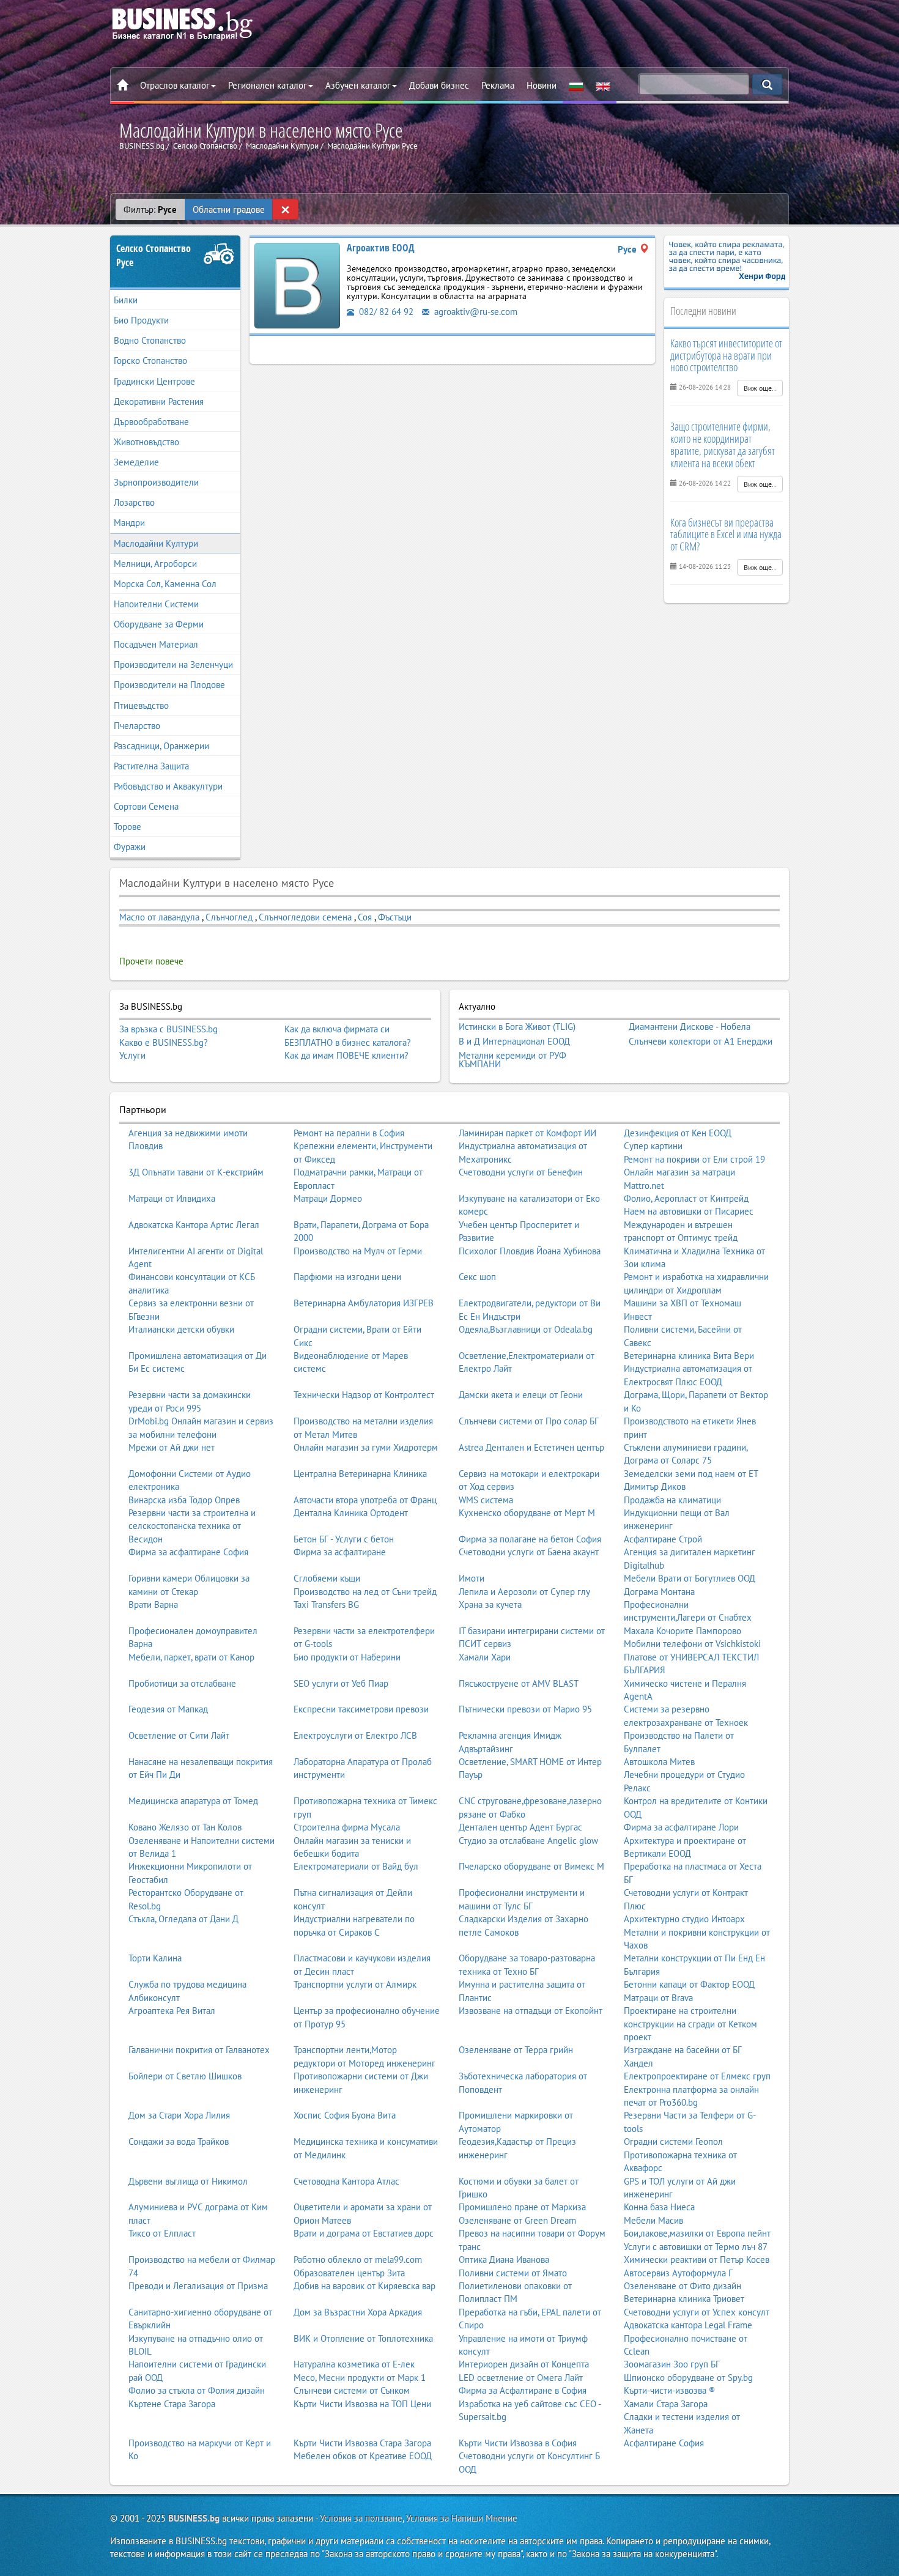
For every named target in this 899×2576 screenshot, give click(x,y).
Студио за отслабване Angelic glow (528, 1841)
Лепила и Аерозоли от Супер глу (524, 1592)
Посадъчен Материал (156, 644)
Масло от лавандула (159, 917)
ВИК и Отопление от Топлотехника (363, 2338)
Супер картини (653, 1146)
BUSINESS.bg (194, 2518)
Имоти (472, 1578)
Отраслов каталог (175, 85)
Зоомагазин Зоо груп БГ (672, 2364)
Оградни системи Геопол (673, 2141)
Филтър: (150, 209)
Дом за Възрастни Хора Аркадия (358, 2312)
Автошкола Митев (659, 1762)
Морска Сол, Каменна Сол (165, 584)
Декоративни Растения (159, 402)
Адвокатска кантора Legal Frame (688, 2325)
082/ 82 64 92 (385, 312)
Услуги (132, 1055)
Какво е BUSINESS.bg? (164, 1042)
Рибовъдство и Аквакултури (168, 786)
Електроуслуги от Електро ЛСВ (355, 1735)
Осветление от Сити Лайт (179, 1735)
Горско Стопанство (150, 361)
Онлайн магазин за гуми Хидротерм (366, 1447)
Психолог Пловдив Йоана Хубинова (530, 1251)
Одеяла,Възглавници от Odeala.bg (526, 1329)
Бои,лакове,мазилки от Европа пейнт (697, 2233)
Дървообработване (151, 422)
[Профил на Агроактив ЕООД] (297, 285)
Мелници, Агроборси (155, 564)
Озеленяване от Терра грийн (516, 2050)
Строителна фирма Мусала (347, 1827)
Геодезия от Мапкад (168, 1709)
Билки (126, 300)
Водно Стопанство (150, 340)
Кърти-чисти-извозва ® (670, 2390)
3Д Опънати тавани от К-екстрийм (196, 1172)
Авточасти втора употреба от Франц (365, 1500)
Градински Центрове (154, 381)
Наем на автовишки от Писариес (689, 1211)
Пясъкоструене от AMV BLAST (519, 1683)
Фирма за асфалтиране (340, 1552)
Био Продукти (141, 320)
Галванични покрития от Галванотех (199, 2050)
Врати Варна (153, 1604)
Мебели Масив (653, 2220)
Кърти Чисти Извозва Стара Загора (362, 2443)
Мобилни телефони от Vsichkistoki (692, 1644)
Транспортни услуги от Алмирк (355, 1984)
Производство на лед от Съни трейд (365, 1592)
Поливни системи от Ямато (513, 2273)
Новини (542, 85)
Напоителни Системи (156, 604)
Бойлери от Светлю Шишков (185, 2076)
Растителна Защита (151, 766)
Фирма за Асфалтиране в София (523, 2390)
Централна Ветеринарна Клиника (360, 1474)
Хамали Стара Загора (666, 2404)
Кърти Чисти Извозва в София (518, 2443)
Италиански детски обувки (181, 1329)
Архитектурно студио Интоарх (684, 1919)
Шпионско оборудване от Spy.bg (688, 2378)
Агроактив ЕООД (381, 248)
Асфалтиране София (664, 2443)
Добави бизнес (439, 85)
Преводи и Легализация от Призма (198, 2286)
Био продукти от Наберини (347, 1657)
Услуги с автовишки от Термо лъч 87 (696, 2247)
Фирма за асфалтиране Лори (681, 1827)
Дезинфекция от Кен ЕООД (678, 1133)
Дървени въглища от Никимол (188, 2181)
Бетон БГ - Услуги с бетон (344, 1539)
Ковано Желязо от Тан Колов (185, 1827)
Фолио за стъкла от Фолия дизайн (197, 2390)
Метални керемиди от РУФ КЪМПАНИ (512, 1060)
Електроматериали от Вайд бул (356, 1866)
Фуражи (130, 847)
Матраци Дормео (328, 1198)
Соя (365, 917)
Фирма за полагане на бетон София (530, 1539)
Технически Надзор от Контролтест (364, 1395)
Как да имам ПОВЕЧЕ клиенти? (346, 1055)
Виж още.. (760, 388)
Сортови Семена (146, 806)
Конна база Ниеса (659, 2207)
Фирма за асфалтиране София (188, 1552)
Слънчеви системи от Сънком (352, 2390)
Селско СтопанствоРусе (154, 255)
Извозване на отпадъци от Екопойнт (531, 2011)
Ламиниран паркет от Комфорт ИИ (527, 1133)
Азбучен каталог (358, 85)
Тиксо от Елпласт (162, 2233)
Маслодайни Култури (156, 543)
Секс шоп (477, 1277)
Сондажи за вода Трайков (179, 2141)
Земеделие (136, 462)
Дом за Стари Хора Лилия (179, 2115)
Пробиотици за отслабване (182, 1683)
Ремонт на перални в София (349, 1133)
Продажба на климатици (672, 1500)
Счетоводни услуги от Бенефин (521, 1172)
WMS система (486, 1500)
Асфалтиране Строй (663, 1539)
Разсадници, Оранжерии (161, 746)
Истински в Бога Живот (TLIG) (517, 1027)
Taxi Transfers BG (326, 1604)
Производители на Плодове (169, 685)
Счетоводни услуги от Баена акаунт (529, 1552)
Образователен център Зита (349, 2273)
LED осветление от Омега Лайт (521, 2378)
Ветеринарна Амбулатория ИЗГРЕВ (364, 1303)
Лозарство (134, 502)
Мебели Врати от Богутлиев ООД (690, 1578)
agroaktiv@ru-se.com (475, 312)
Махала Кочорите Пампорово (683, 1631)
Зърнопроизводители (156, 482)
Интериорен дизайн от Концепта (524, 2364)
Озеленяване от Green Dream (517, 2220)
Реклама (498, 85)
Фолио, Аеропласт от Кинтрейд (686, 1198)
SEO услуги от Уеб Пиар (341, 1683)
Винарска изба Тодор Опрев (184, 1500)
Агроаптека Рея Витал (172, 2011)
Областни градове (229, 209)
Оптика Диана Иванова (504, 2260)
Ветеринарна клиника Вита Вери (689, 1356)
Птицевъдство (141, 705)
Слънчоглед (229, 917)
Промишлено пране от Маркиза (522, 2207)
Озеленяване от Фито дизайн (683, 2286)
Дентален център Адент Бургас (520, 1827)
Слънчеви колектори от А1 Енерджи (701, 1042)
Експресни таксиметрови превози (361, 1709)
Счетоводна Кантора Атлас (346, 2181)
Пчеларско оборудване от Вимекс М (531, 1866)
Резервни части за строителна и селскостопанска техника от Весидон (192, 1526)
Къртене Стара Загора (172, 2404)
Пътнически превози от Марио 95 (525, 1709)
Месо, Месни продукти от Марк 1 (360, 2378)
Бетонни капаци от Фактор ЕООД (689, 1984)
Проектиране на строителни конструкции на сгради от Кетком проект (690, 2024)
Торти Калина (155, 1958)
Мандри (129, 523)
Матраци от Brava (658, 1998)
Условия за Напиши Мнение (462, 2518)
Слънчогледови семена (305, 917)
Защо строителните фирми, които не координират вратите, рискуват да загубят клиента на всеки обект (723, 444)
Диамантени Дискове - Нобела (690, 1027)
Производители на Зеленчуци (173, 664)
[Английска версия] (603, 86)
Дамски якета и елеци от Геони (521, 1395)
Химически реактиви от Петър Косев (697, 2260)
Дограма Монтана (659, 1592)
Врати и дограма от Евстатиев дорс (364, 2233)
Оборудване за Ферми (159, 624)
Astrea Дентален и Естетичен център (531, 1447)
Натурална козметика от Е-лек (354, 2364)
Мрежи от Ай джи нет (172, 1447)
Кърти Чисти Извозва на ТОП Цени (362, 2404)
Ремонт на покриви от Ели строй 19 (694, 1159)
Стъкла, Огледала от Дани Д (183, 1919)
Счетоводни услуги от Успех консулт (697, 2312)
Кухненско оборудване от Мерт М (527, 1513)
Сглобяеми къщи (327, 1578)
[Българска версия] (576, 86)
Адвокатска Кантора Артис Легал (194, 1225)
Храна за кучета (490, 1604)
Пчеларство (137, 726)
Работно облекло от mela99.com (358, 2260)
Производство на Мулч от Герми (358, 1251)
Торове (128, 827)
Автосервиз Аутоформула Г (678, 2273)
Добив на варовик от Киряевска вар (364, 2286)
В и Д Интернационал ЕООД (514, 1042)
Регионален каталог (268, 85)
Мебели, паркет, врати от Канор (191, 1657)
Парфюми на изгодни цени (347, 1277)
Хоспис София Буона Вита (345, 2115)
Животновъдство (146, 442)
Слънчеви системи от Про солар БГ (529, 1421)
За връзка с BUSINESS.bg (168, 1029)
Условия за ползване (361, 2518)
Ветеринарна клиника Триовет (684, 2299)
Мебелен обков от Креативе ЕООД (363, 2456)
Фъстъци (395, 917)
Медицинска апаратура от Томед (193, 1801)
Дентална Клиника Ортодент (351, 1513)
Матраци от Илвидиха (172, 1198)
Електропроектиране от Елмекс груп (697, 2076)
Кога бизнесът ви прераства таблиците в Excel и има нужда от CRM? (726, 535)
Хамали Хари (485, 1657)
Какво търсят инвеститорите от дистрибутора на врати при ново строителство (726, 355)
